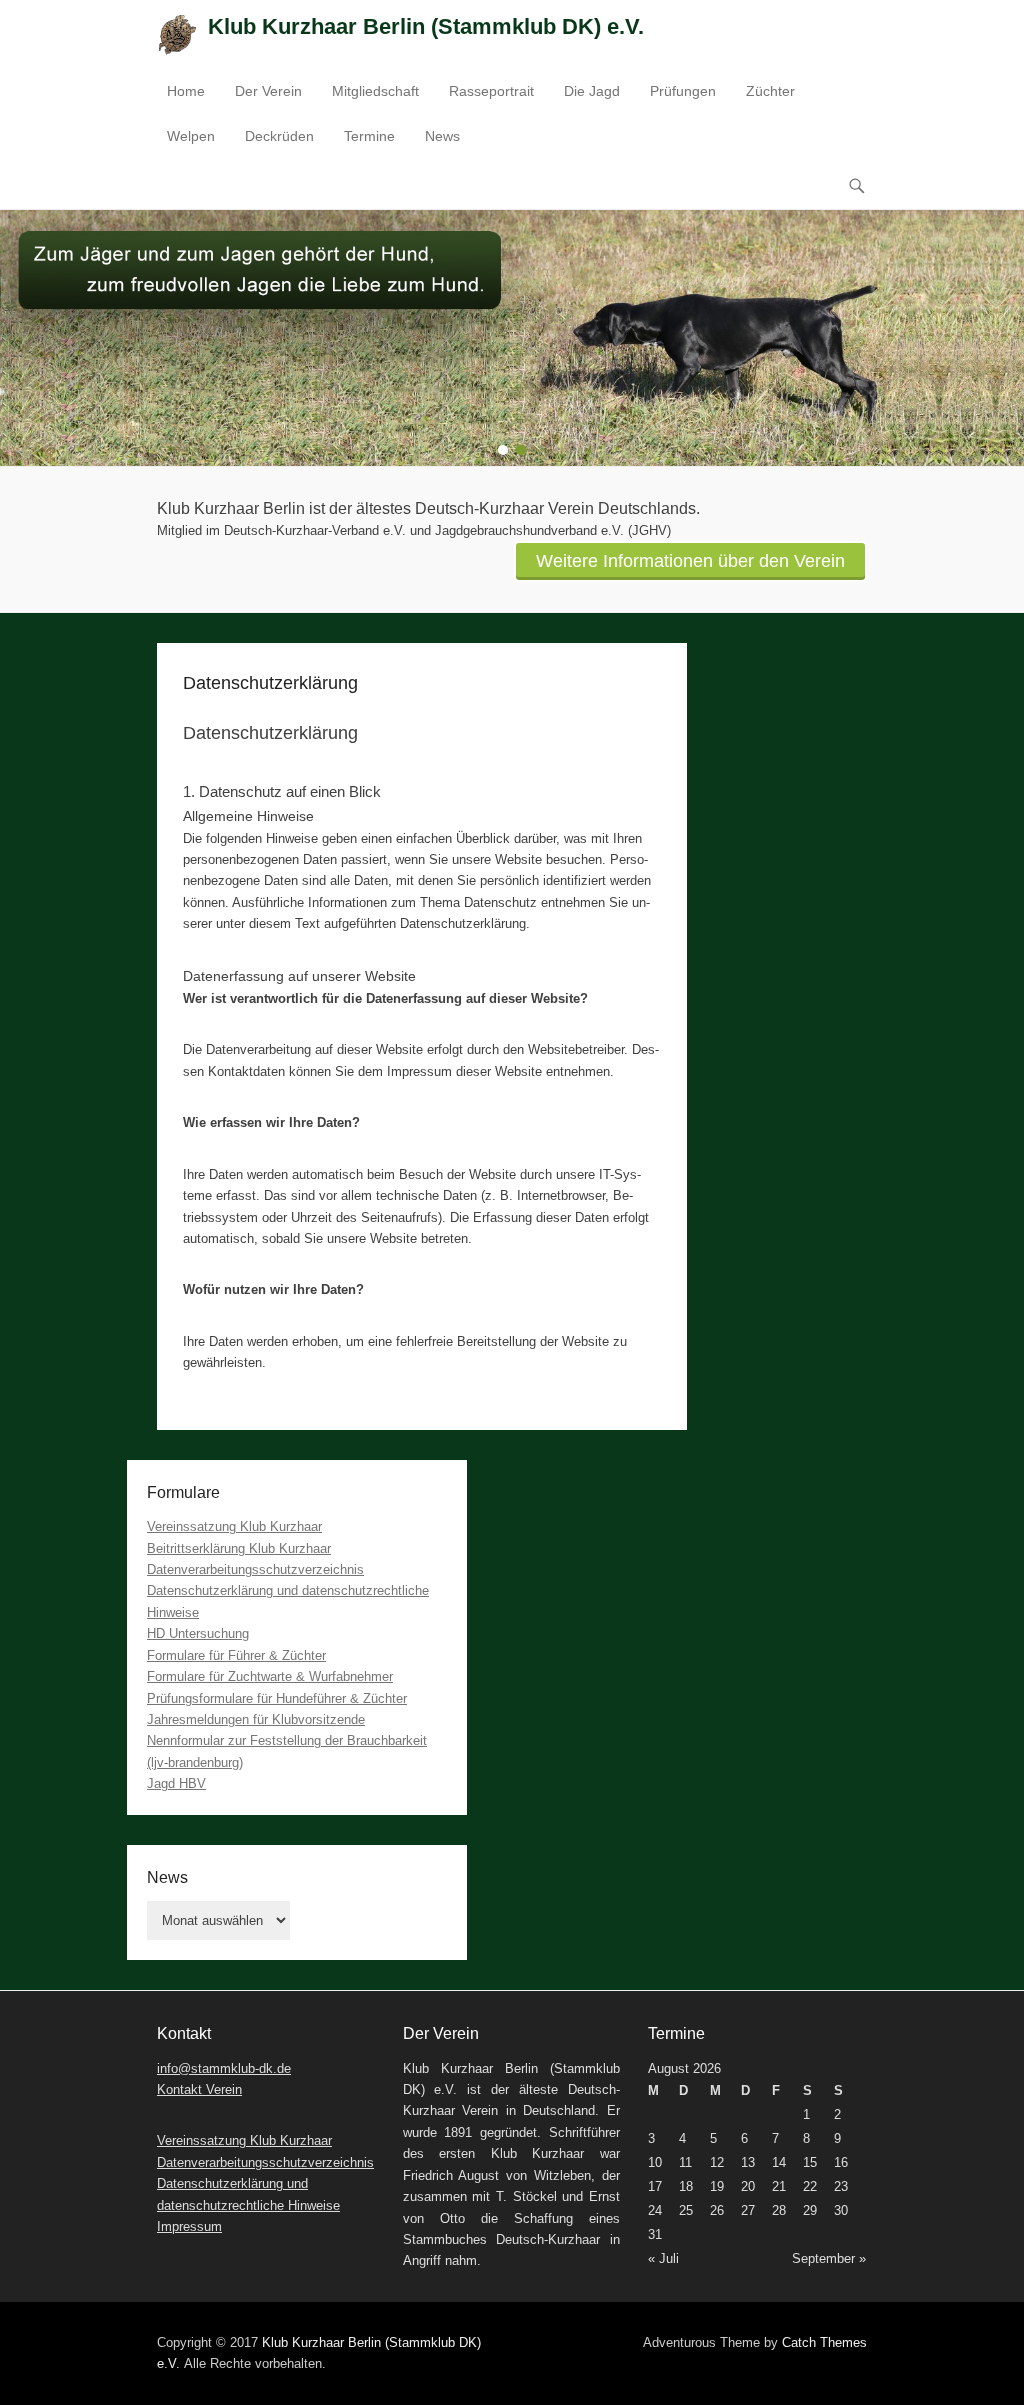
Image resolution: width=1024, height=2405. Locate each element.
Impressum (189, 2226)
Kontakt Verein (199, 2089)
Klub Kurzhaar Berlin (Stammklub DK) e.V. (426, 26)
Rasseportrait (491, 91)
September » (829, 2258)
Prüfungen (683, 91)
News (442, 136)
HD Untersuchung (198, 1633)
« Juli (663, 2258)
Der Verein (268, 91)
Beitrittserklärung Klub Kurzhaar (239, 1548)
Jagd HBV (176, 1783)
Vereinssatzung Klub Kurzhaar (234, 1526)
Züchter (770, 91)
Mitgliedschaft (375, 91)
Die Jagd (592, 91)
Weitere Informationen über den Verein (690, 561)
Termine (369, 136)
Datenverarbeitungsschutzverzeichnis (255, 1569)
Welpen (191, 136)
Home (186, 91)
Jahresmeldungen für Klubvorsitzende (256, 1719)
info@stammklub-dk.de (224, 2068)
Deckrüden (279, 136)
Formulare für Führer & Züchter (236, 1655)
